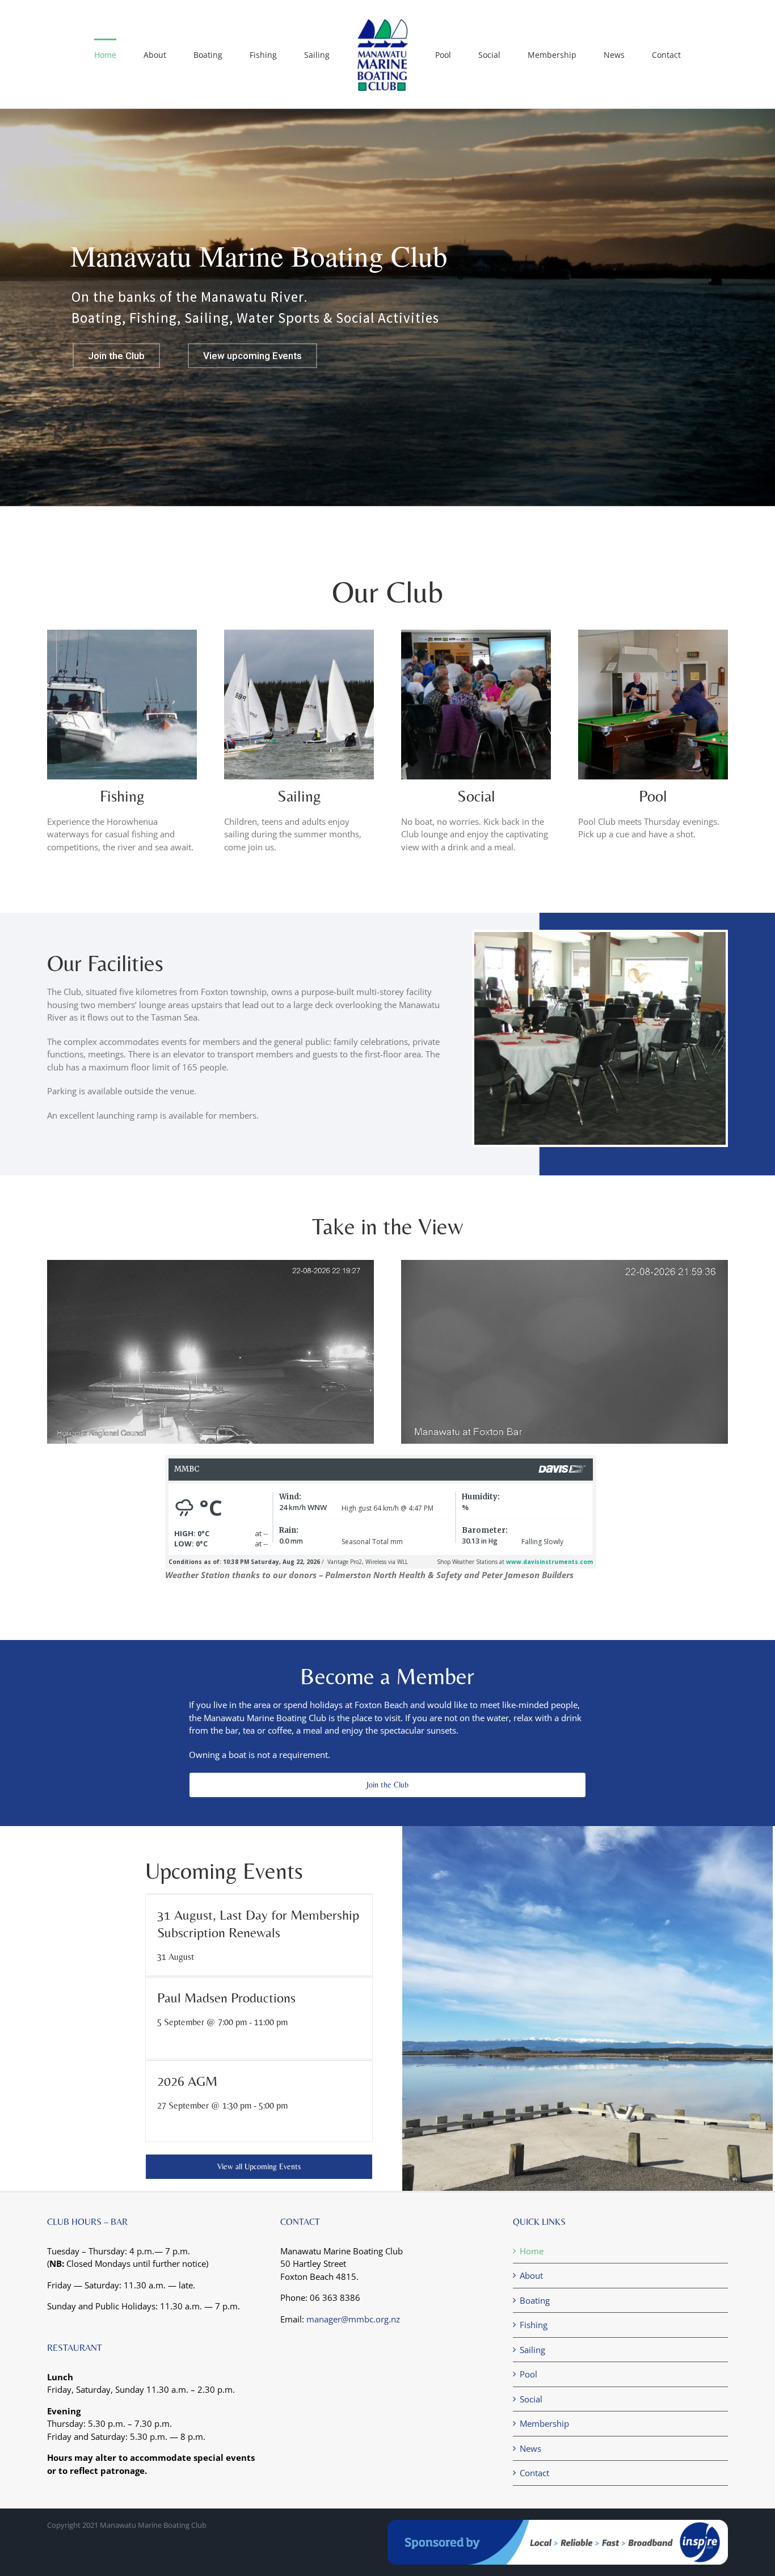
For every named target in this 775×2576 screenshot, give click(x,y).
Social (476, 796)
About (531, 2275)
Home (532, 2251)
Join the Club (116, 356)
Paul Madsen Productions (226, 1998)
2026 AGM (187, 2081)
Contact (534, 2473)
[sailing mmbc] (299, 634)
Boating (535, 2300)
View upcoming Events (252, 356)
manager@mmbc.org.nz (353, 2319)
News (530, 2448)
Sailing (299, 796)
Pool (653, 796)
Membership (544, 2423)
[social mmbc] (476, 634)
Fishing (534, 2325)
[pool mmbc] (653, 634)
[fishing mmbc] (122, 634)
